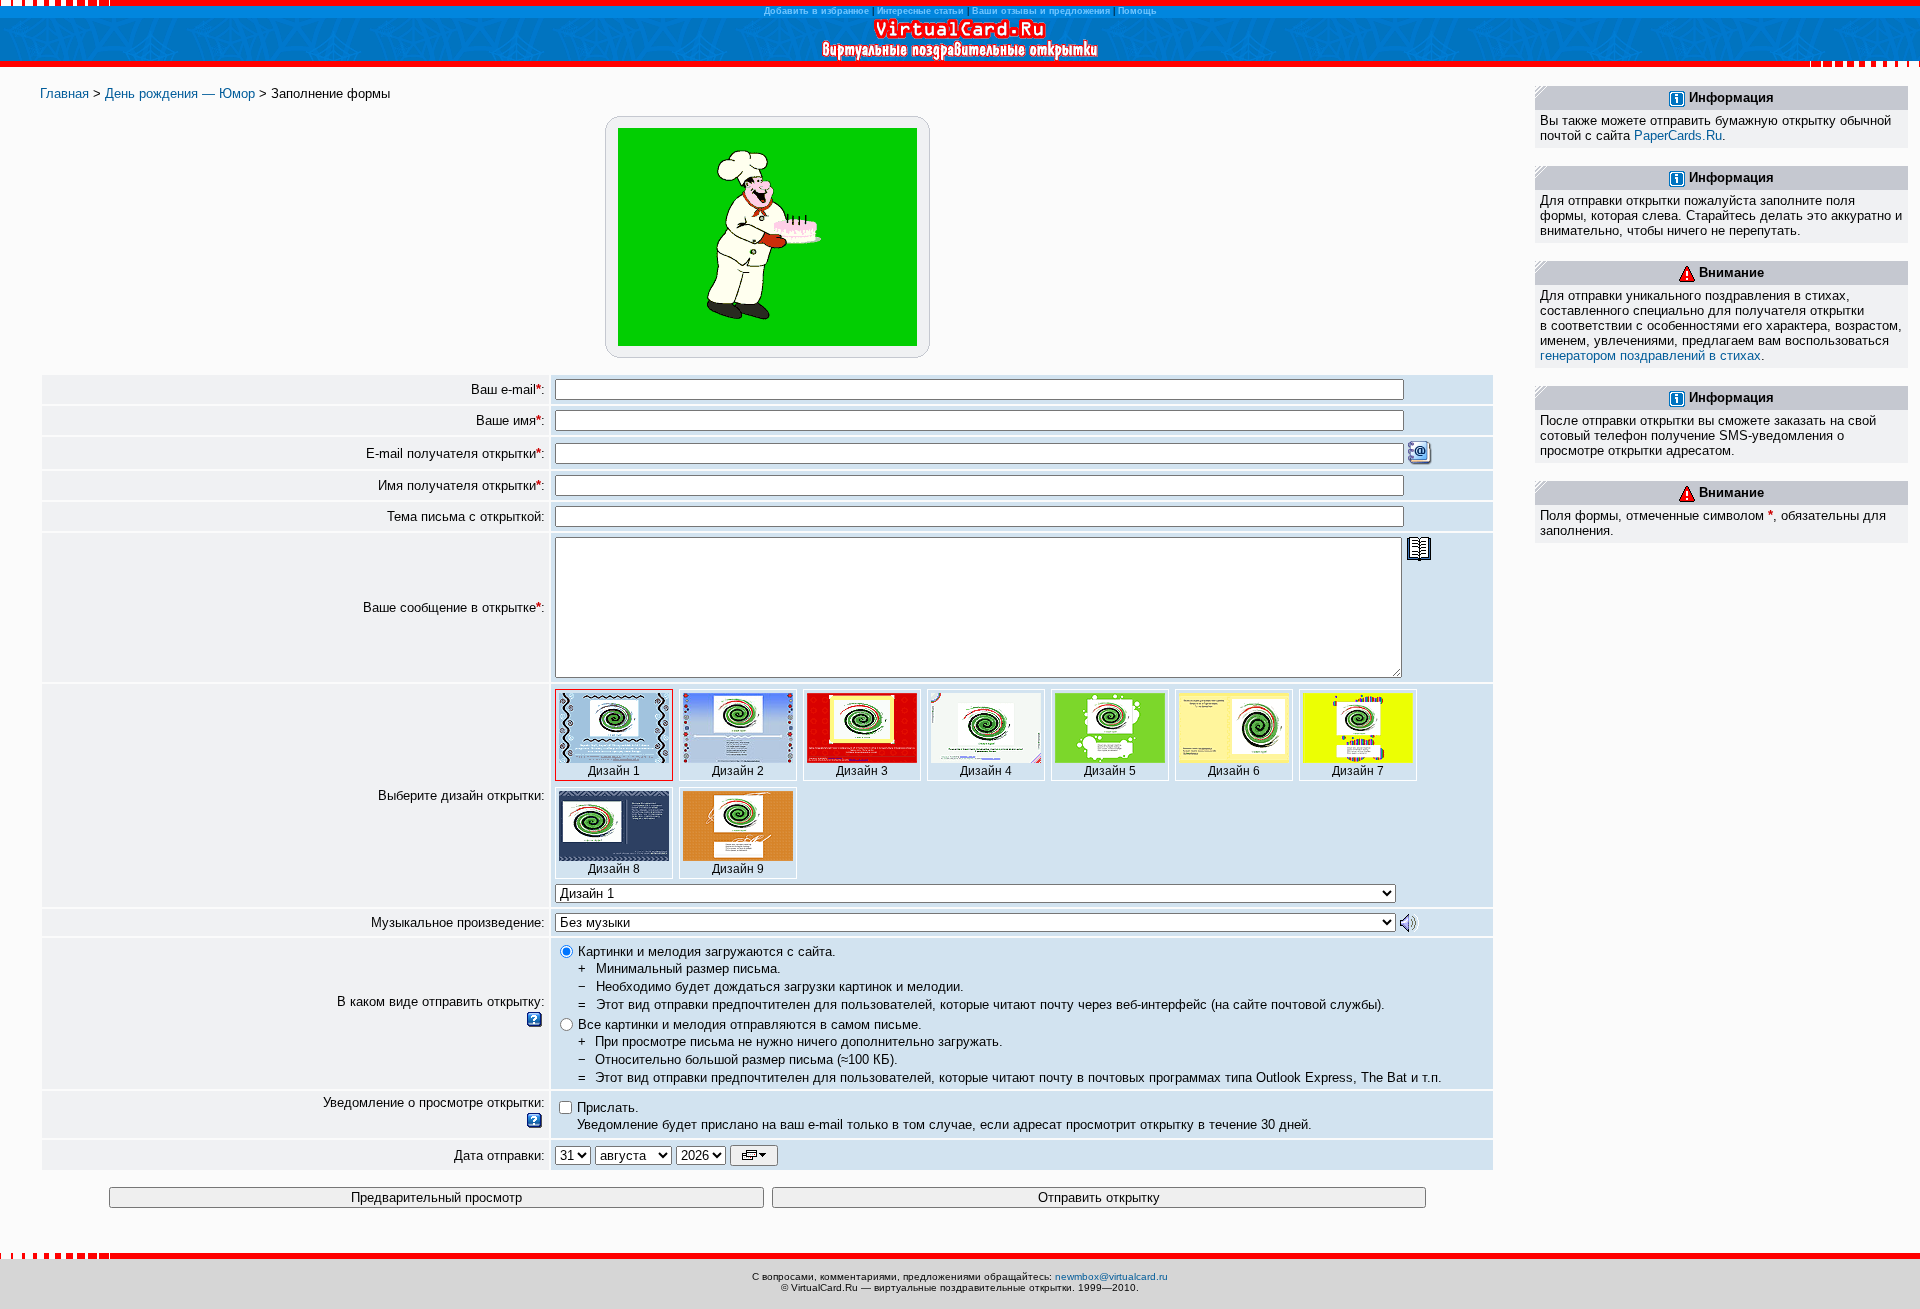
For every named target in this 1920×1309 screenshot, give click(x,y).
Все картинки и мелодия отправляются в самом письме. (750, 1024)
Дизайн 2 (738, 771)
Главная (64, 93)
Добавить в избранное (816, 11)
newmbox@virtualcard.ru (1111, 1276)
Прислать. (608, 1107)
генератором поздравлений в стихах (1650, 355)
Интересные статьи (920, 11)
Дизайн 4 (986, 771)
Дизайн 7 (1358, 771)
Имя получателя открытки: (461, 485)
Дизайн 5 (1110, 771)
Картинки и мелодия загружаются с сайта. (707, 951)
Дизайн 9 (738, 869)
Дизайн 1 (614, 771)
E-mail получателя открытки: (455, 453)
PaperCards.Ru (1678, 135)
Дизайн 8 (614, 869)
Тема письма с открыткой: (466, 516)
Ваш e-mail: (508, 389)
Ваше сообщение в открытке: (454, 607)
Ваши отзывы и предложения (1041, 11)
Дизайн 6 (1234, 771)
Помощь (1137, 11)
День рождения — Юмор (180, 93)
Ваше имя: (510, 420)
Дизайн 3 (862, 771)
